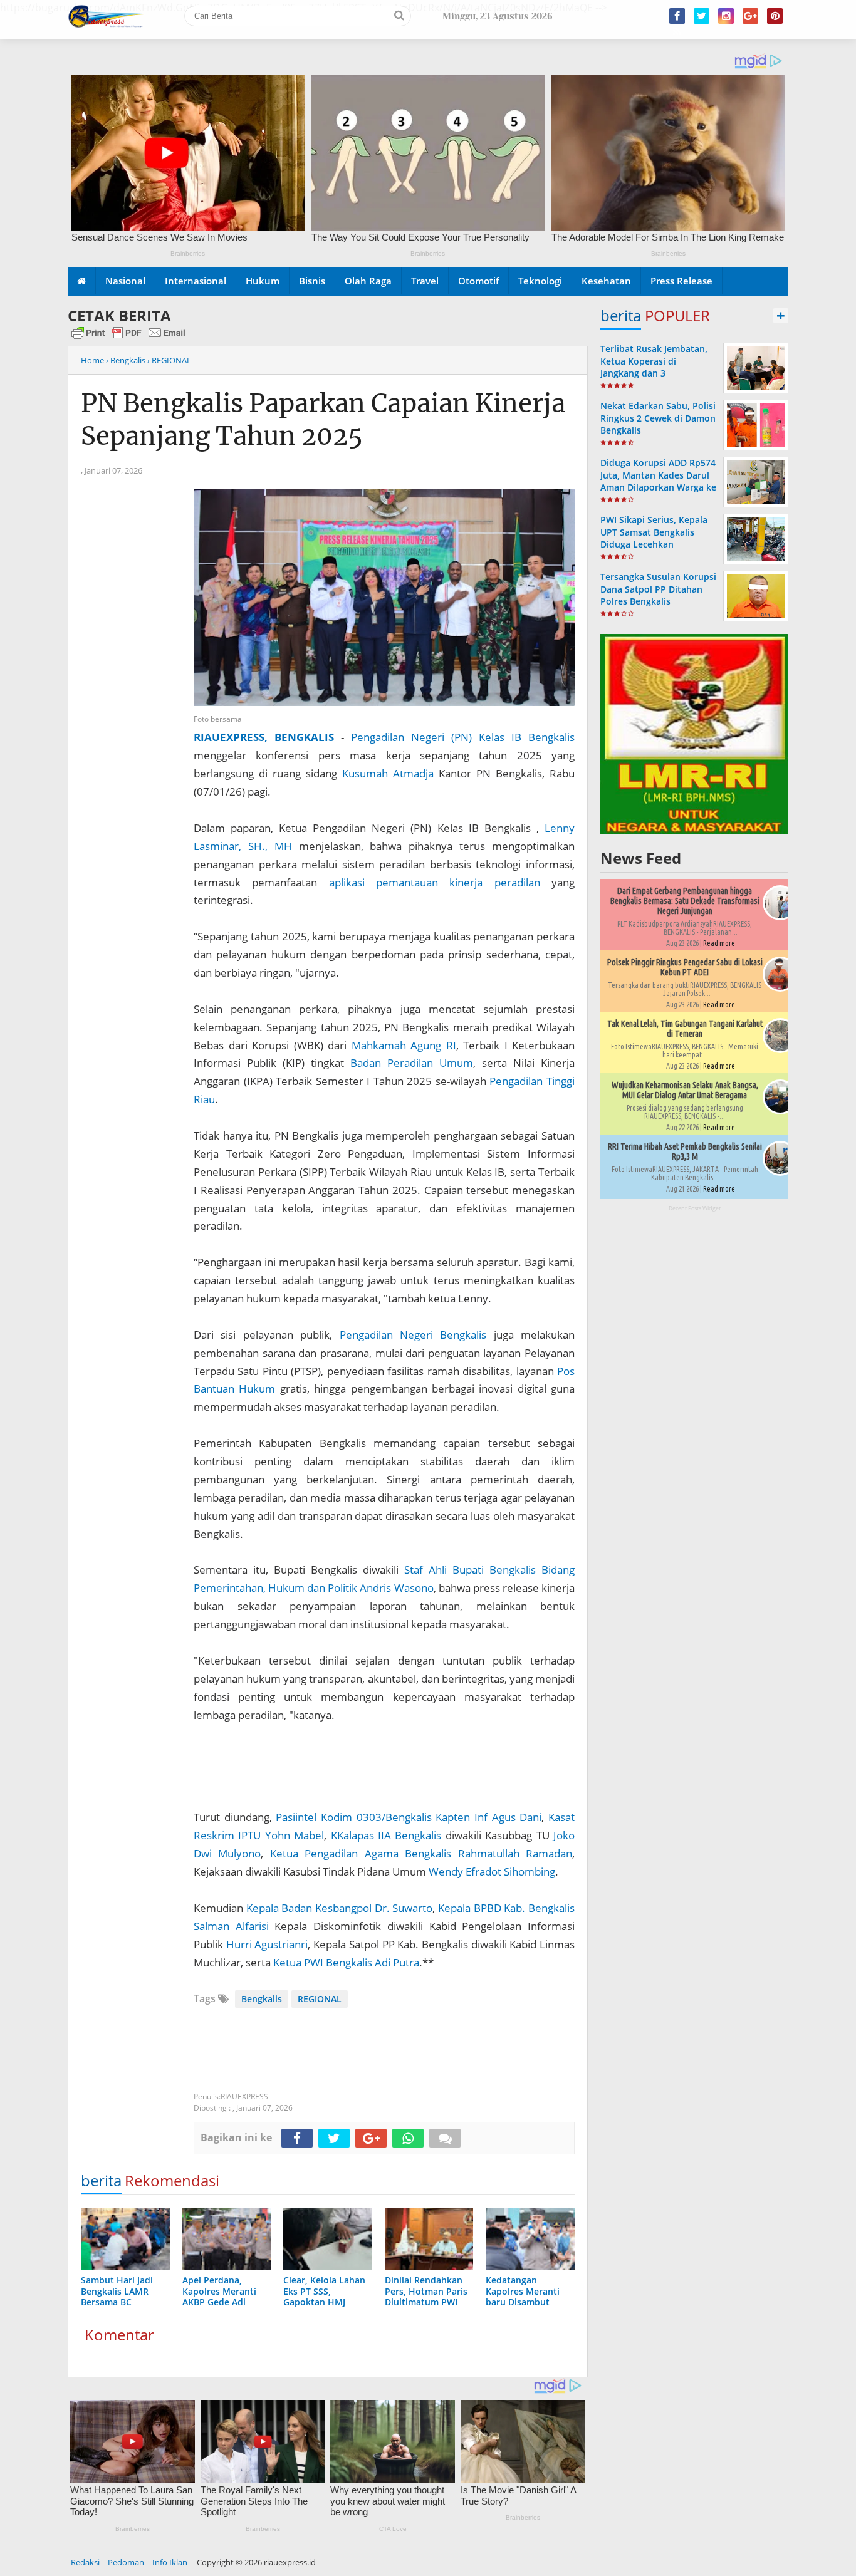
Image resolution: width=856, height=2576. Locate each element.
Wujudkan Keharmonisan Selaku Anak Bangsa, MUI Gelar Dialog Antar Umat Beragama (685, 1090)
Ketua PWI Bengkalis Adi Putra (346, 1962)
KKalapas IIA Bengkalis (386, 1835)
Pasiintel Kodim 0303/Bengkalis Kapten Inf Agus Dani (409, 1817)
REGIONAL (320, 1999)
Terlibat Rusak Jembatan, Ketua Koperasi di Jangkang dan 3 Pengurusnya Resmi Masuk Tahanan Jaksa (658, 373)
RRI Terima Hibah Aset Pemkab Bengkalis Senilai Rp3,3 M (685, 1151)
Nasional (125, 281)
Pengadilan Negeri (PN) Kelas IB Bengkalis (463, 737)
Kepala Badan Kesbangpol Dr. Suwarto (340, 1908)
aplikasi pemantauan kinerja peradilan (435, 882)
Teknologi (540, 281)
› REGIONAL (169, 360)
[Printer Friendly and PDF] (128, 338)
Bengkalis (262, 1999)
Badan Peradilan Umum (412, 1063)
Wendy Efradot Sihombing (492, 1872)
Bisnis (312, 281)
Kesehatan (606, 281)
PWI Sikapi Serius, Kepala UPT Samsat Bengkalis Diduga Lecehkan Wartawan (654, 538)
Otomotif (478, 281)
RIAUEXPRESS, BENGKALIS (264, 737)
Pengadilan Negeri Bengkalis (413, 1335)
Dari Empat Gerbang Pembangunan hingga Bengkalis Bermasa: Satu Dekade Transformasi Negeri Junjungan (685, 901)
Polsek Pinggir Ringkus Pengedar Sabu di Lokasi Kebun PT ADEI (685, 967)
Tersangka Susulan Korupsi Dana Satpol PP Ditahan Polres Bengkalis (658, 589)
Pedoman (126, 2562)
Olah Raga (368, 281)
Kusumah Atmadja (388, 773)
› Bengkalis (126, 360)
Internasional (196, 281)
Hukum (263, 281)
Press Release (681, 281)
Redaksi (85, 2562)
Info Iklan (170, 2562)
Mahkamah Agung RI (404, 1045)
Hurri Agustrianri (267, 1944)
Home (92, 360)
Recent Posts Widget (695, 1208)
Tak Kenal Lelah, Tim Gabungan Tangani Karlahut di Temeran (685, 1029)
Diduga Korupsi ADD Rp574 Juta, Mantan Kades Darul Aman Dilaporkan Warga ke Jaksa (658, 481)
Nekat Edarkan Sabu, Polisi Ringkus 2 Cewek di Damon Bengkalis (658, 418)
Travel (425, 281)
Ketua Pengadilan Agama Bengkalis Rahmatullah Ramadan (421, 1853)
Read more (719, 943)
